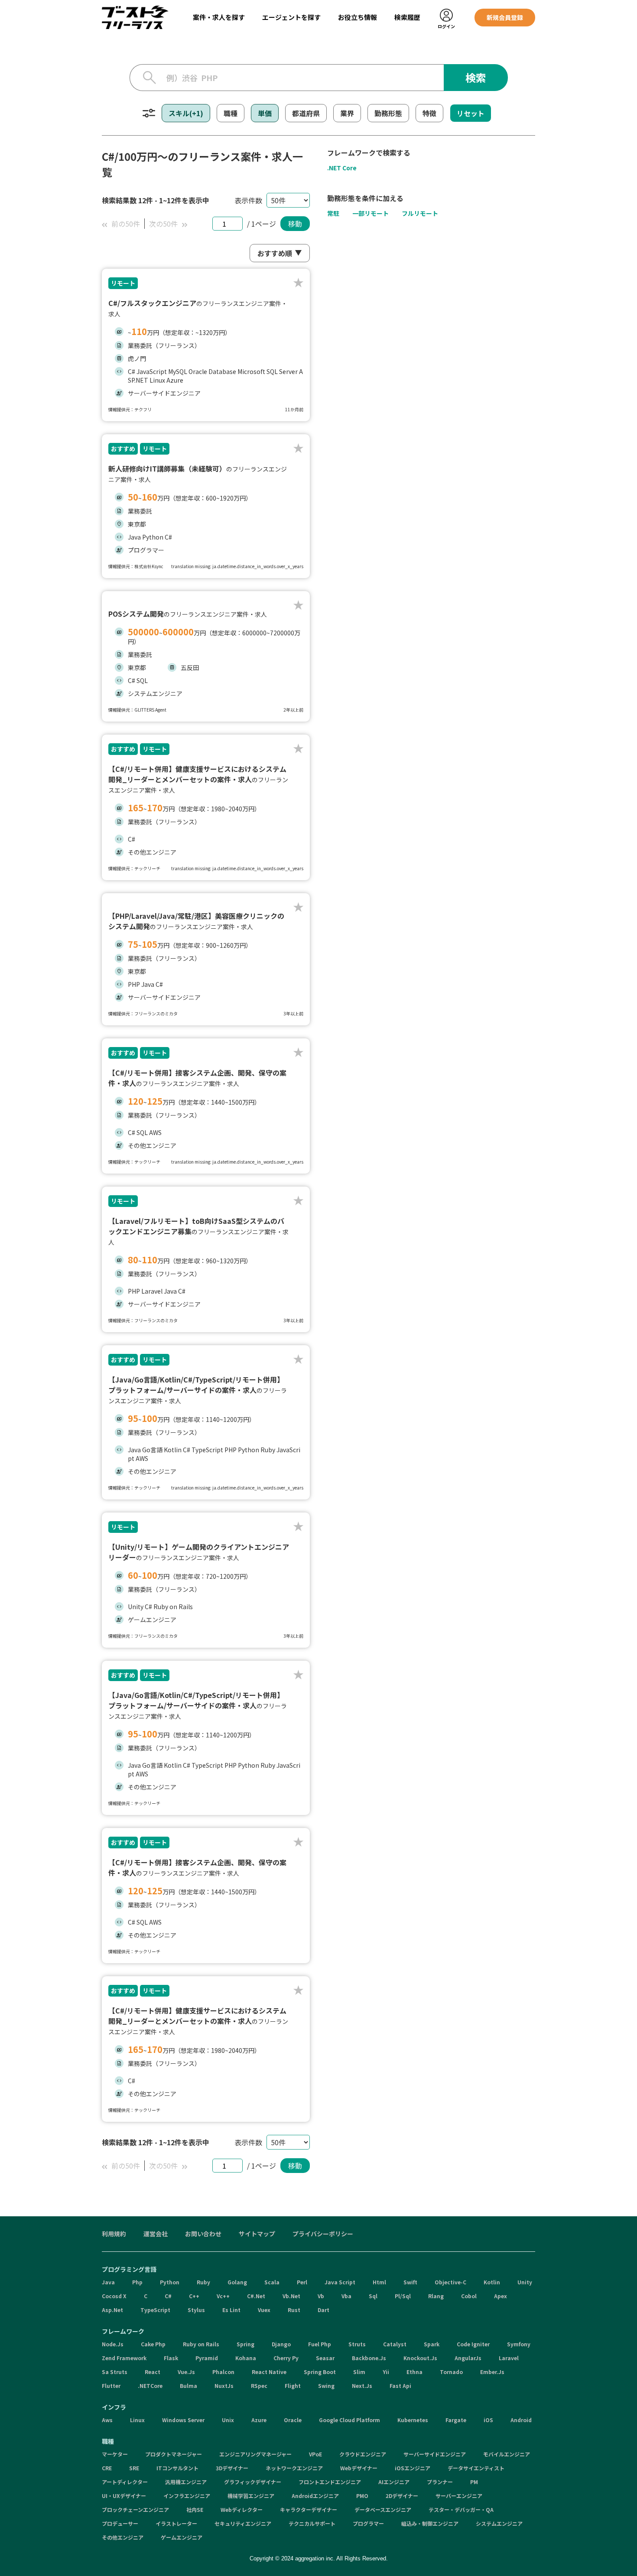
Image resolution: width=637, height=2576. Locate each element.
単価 (265, 113)
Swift (410, 2282)
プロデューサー (120, 2523)
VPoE (315, 2454)
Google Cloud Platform (349, 2420)
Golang (237, 2282)
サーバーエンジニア (459, 2496)
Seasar (325, 2358)
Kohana (246, 2358)
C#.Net (256, 2296)
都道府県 (306, 113)
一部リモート (370, 213)
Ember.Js (492, 2372)
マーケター (115, 2454)
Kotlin (492, 2282)
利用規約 (114, 2234)
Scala (272, 2282)
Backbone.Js (369, 2358)
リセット (471, 113)
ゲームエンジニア (182, 2537)
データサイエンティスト (476, 2468)
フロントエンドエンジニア (330, 2482)
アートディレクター (125, 2482)
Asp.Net (112, 2310)
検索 (476, 77)
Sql (373, 2296)
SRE (134, 2468)
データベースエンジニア (383, 2509)
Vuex (264, 2310)
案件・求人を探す (219, 17)
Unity (525, 2282)
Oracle (293, 2420)
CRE (107, 2468)
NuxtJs (224, 2386)
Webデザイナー (359, 2468)
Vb (321, 2296)
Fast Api (400, 2386)
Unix (228, 2420)
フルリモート (420, 213)
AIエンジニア (394, 2482)
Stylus (196, 2310)
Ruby (203, 2282)
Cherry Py (286, 2358)
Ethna (414, 2372)
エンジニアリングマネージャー (255, 2454)
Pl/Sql (403, 2296)
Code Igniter (473, 2344)
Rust (294, 2310)
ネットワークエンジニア (294, 2468)
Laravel (509, 2358)
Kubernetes (413, 2420)
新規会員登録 (505, 17)
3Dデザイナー (232, 2468)
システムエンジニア (499, 2523)
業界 (347, 113)
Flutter (111, 2386)
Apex (500, 2296)
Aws (107, 2420)
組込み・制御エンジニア (430, 2523)
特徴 (429, 113)
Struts (357, 2344)
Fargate (456, 2420)
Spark (432, 2344)
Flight (293, 2386)
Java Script (340, 2282)
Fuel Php (320, 2344)
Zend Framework (124, 2358)
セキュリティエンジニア (243, 2523)
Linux (137, 2420)
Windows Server (183, 2420)
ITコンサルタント (177, 2468)
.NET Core (342, 168)
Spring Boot (320, 2372)
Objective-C (450, 2282)
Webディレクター (242, 2509)
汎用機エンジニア (186, 2482)
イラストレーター (176, 2523)
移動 (295, 224)
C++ (194, 2296)
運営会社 (156, 2234)
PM (474, 2482)
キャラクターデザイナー (309, 2509)
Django (281, 2344)
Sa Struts (115, 2372)
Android (521, 2420)
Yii (386, 2372)
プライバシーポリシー (323, 2234)
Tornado (451, 2372)
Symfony (519, 2344)
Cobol (469, 2296)
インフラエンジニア (187, 2496)
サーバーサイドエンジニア (435, 2454)
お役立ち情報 (357, 17)
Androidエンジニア (315, 2496)
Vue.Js (186, 2372)
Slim (359, 2372)
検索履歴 (407, 17)
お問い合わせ (203, 2234)
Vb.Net (291, 2296)
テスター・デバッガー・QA (461, 2509)
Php (137, 2282)
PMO (362, 2496)
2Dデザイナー (402, 2496)
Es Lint (231, 2310)
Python (170, 2282)
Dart (323, 2310)
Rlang (436, 2296)
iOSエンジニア (413, 2468)
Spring (245, 2344)
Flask (171, 2358)
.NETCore (150, 2386)
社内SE (195, 2509)
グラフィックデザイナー (253, 2482)
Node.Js (113, 2344)
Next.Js (362, 2386)
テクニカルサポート (312, 2523)
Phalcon (223, 2372)
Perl (302, 2282)
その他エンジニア (123, 2537)
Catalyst (395, 2344)
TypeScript (155, 2310)
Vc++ (223, 2296)
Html (379, 2282)
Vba (346, 2296)
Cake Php (153, 2344)
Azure (259, 2420)
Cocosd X (114, 2296)
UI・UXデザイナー (124, 2496)
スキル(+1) (186, 113)
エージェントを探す (291, 17)
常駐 (333, 213)
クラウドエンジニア (363, 2454)
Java (108, 2282)
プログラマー (368, 2523)
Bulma (188, 2386)
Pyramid (207, 2358)
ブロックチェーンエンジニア (135, 2509)
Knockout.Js (420, 2358)
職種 (231, 113)
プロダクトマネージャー (174, 2454)
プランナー (440, 2482)
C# (168, 2296)
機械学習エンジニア (251, 2496)
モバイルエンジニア (507, 2454)
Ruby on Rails (201, 2344)
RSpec (259, 2386)
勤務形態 (388, 113)
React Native (269, 2372)
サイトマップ (257, 2234)
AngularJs (468, 2358)
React (153, 2372)
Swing (326, 2386)
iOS (488, 2420)
